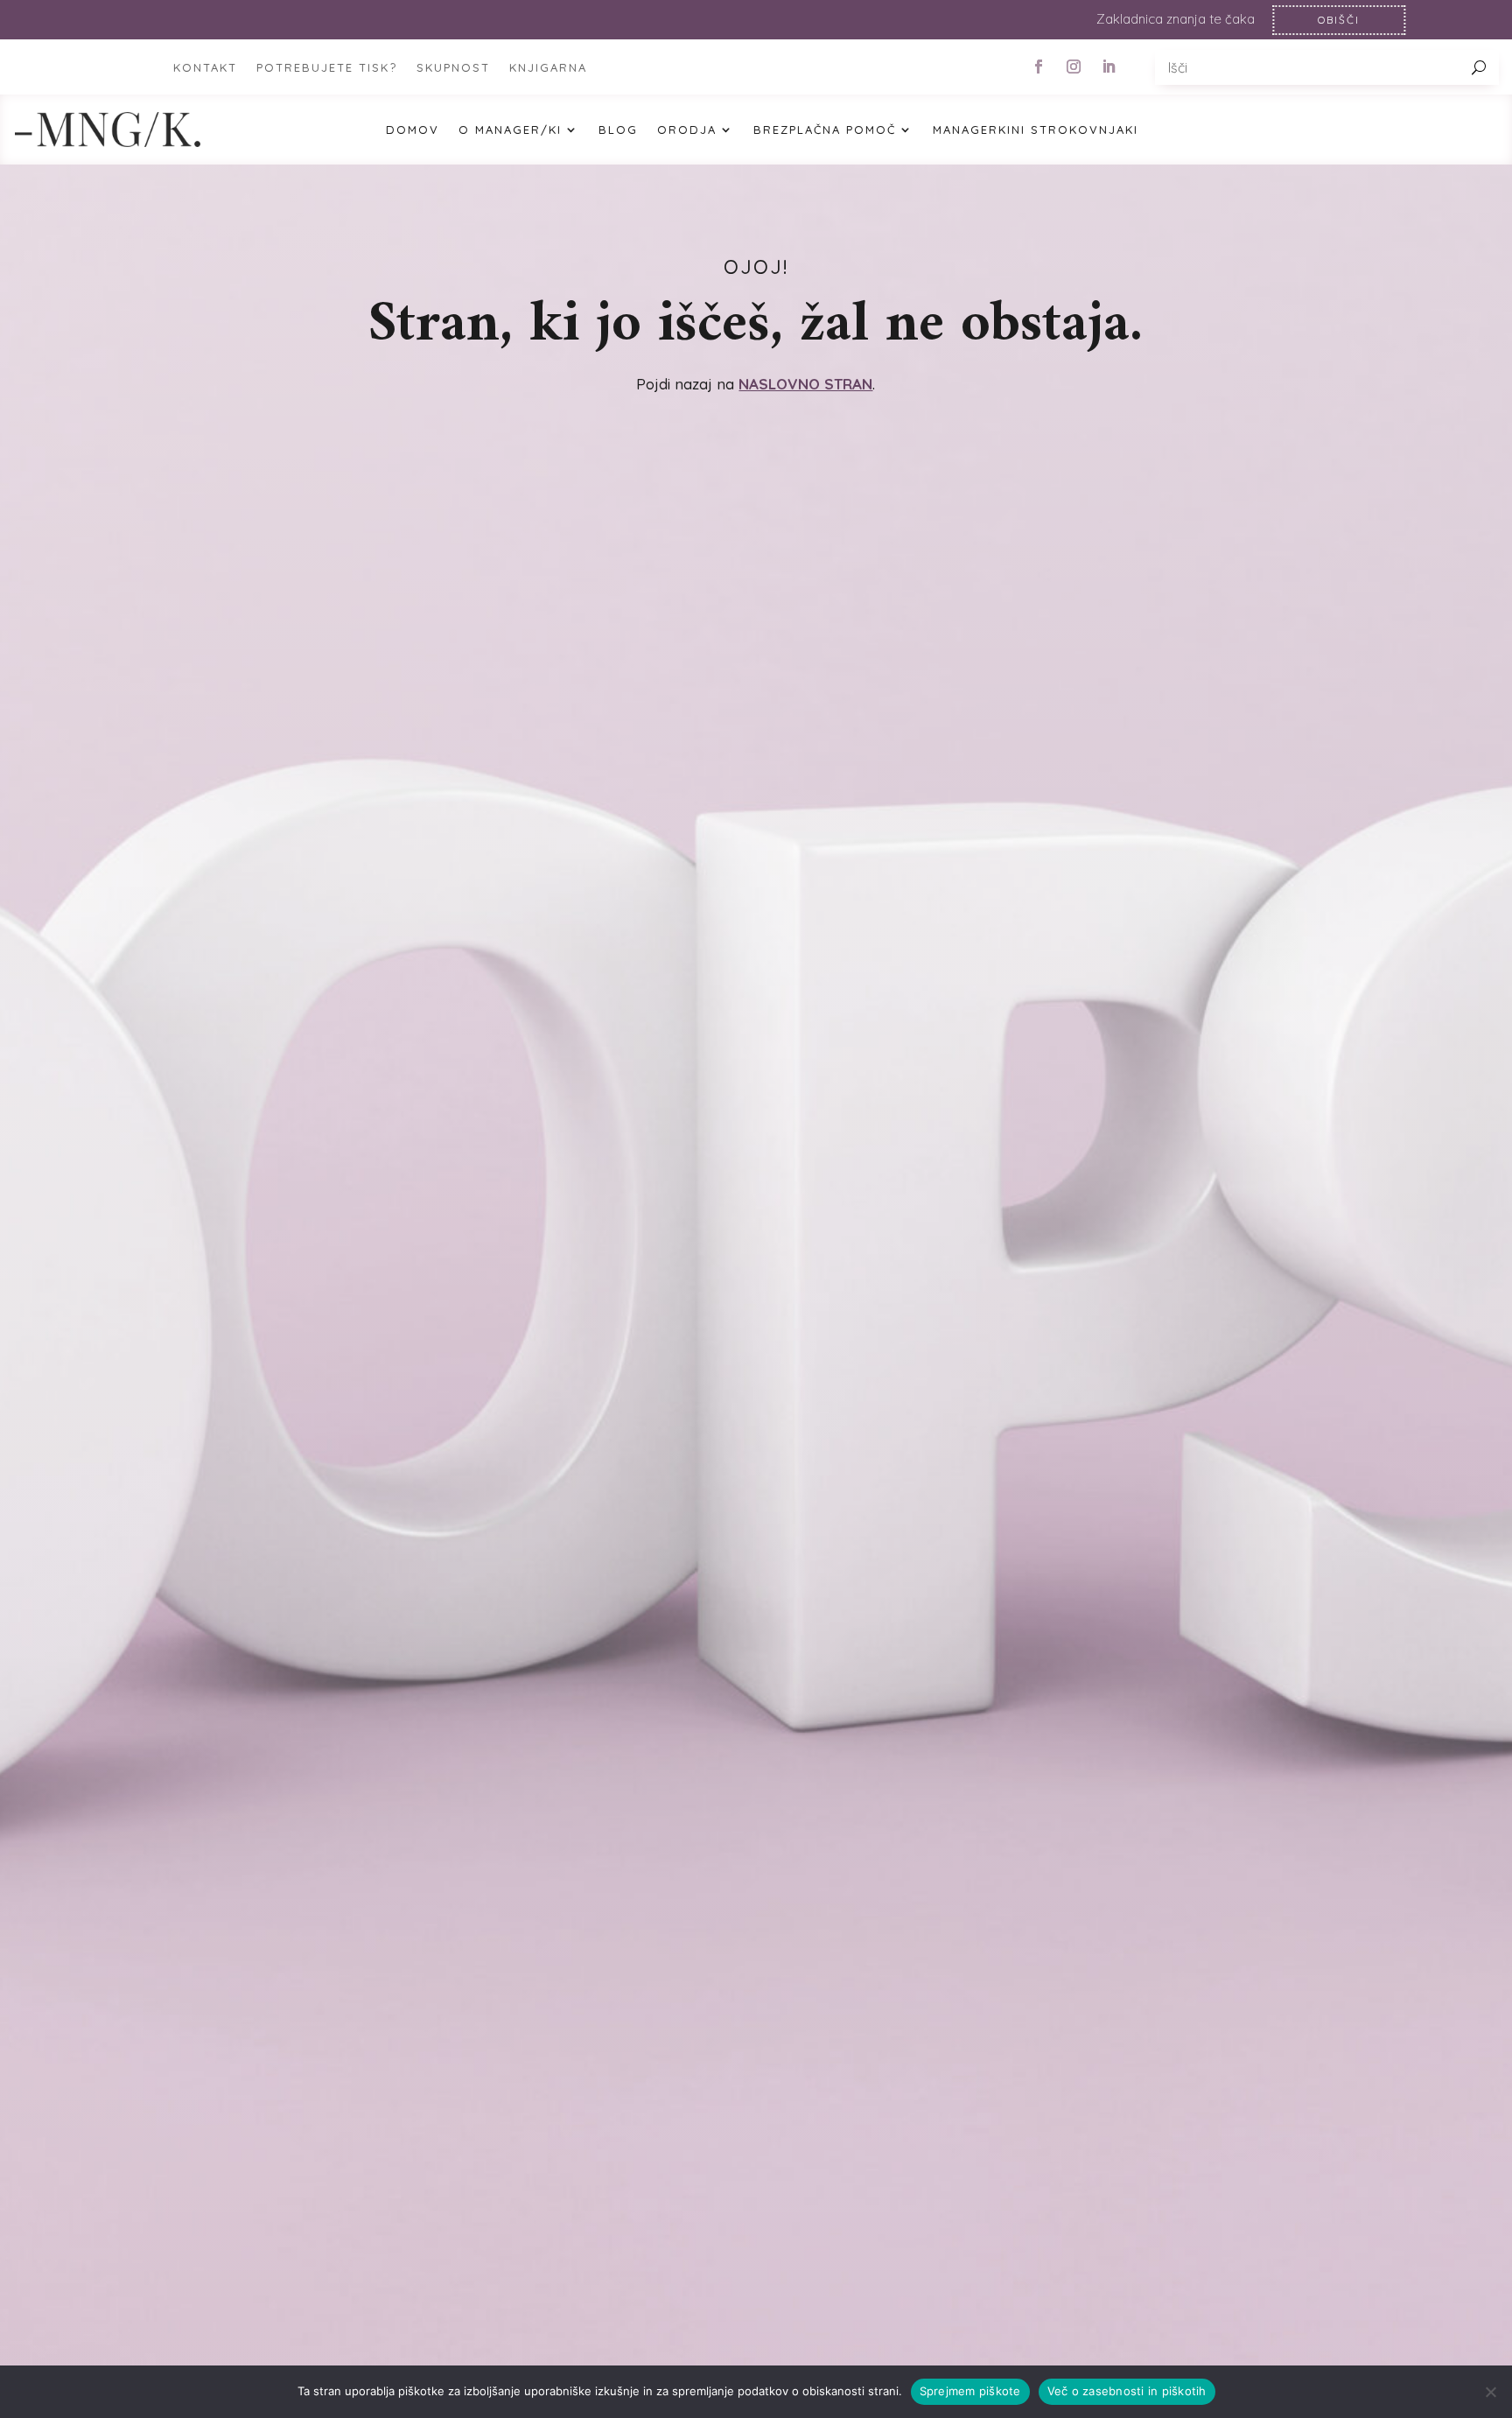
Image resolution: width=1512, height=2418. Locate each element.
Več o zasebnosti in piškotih (1127, 2391)
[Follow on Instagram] (1074, 67)
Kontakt (205, 68)
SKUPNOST (453, 68)
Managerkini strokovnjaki (1036, 130)
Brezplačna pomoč (825, 130)
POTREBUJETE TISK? (327, 68)
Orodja (687, 130)
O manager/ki (510, 130)
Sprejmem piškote (970, 2391)
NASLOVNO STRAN (805, 384)
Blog (618, 130)
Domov (413, 130)
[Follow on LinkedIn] (1109, 67)
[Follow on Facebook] (1039, 67)
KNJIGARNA (548, 68)
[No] (1490, 2392)
